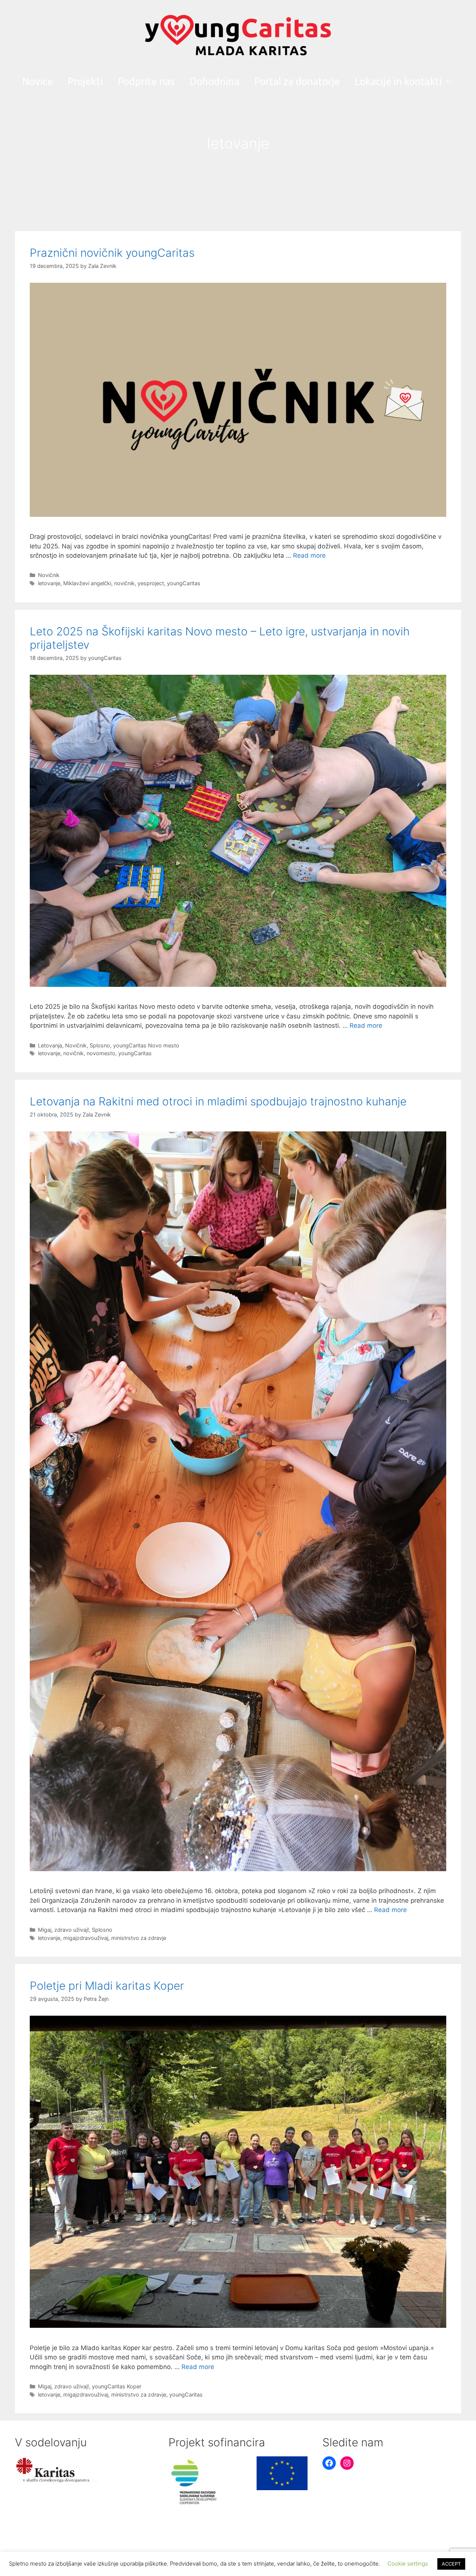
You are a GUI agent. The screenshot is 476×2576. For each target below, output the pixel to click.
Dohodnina (215, 81)
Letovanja (50, 1045)
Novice (38, 81)
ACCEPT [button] (451, 2564)
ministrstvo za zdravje (139, 1938)
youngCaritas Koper (117, 2386)
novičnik (124, 583)
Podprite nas (146, 81)
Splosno (100, 1045)
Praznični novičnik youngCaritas (112, 253)
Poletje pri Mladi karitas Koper (107, 1986)
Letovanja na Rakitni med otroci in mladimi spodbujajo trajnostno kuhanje (218, 1101)
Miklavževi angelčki (87, 583)
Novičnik (49, 575)
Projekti (85, 81)
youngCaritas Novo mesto (146, 1045)
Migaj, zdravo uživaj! (63, 1930)
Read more (309, 555)
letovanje (49, 583)
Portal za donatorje (297, 81)
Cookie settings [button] (408, 2564)
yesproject (151, 583)
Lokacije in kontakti (398, 81)
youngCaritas (184, 583)
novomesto (101, 1053)
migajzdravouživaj (86, 1938)
